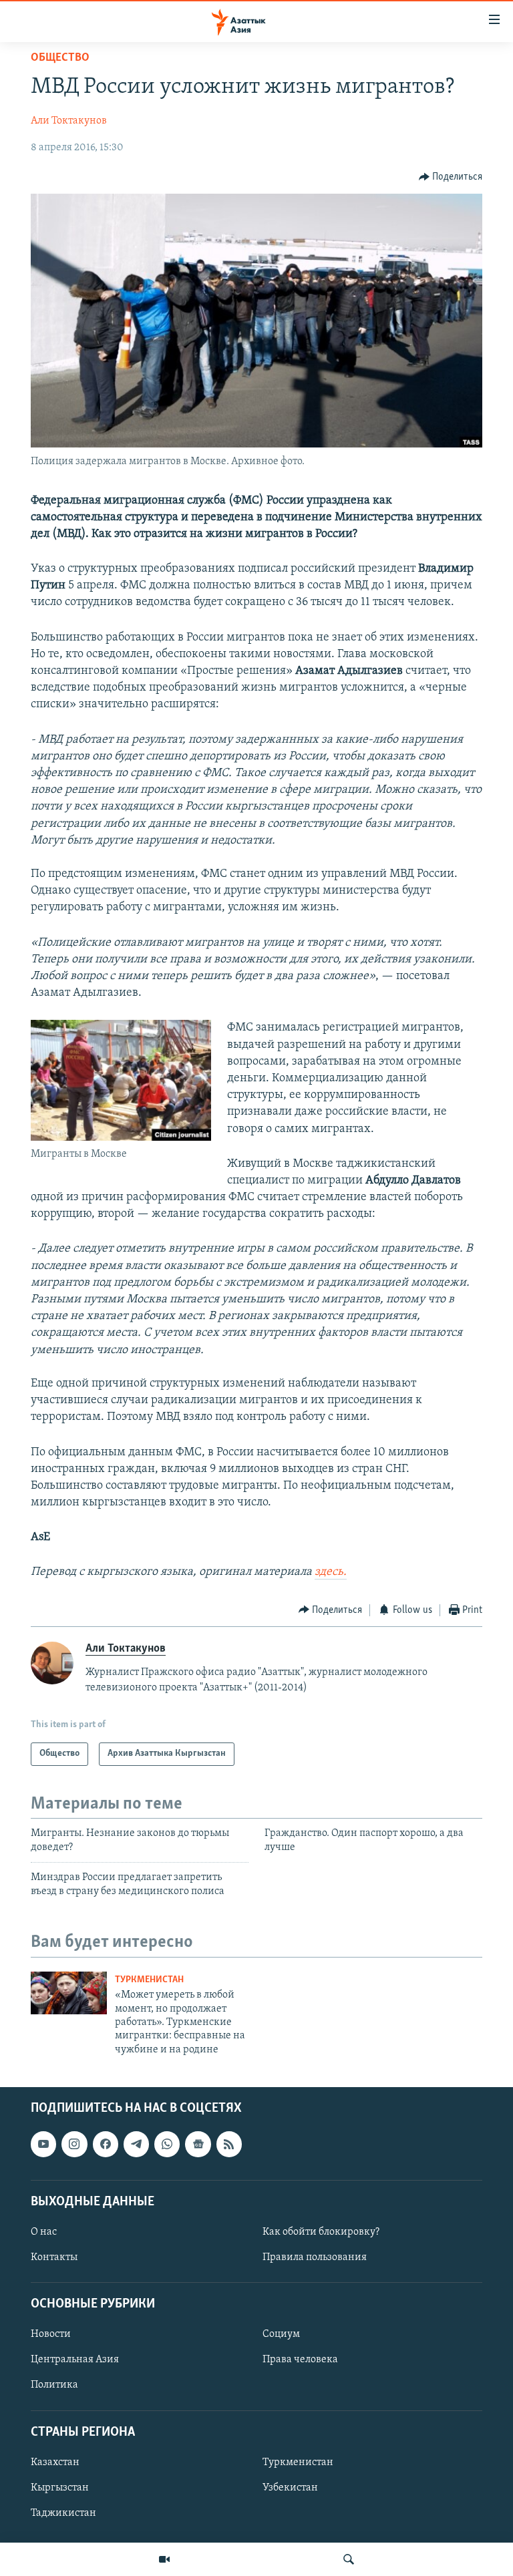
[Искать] (349, 2559)
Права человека (300, 2360)
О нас (44, 2232)
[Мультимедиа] (164, 2559)
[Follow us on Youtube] (43, 2144)
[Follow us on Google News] (198, 2144)
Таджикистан (63, 2513)
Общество (60, 58)
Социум (281, 2334)
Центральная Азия (75, 2360)
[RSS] (229, 2144)
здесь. (331, 1572)
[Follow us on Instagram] (74, 2144)
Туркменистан (149, 1980)
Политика (54, 2386)
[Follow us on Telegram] (136, 2144)
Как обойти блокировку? (321, 2232)
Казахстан (55, 2462)
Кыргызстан (60, 2488)
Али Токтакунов (69, 121)
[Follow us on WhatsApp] (167, 2144)
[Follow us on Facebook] (106, 2144)
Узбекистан (290, 2488)
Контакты (54, 2257)
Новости (51, 2334)
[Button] (451, 177)
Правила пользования (315, 2257)
